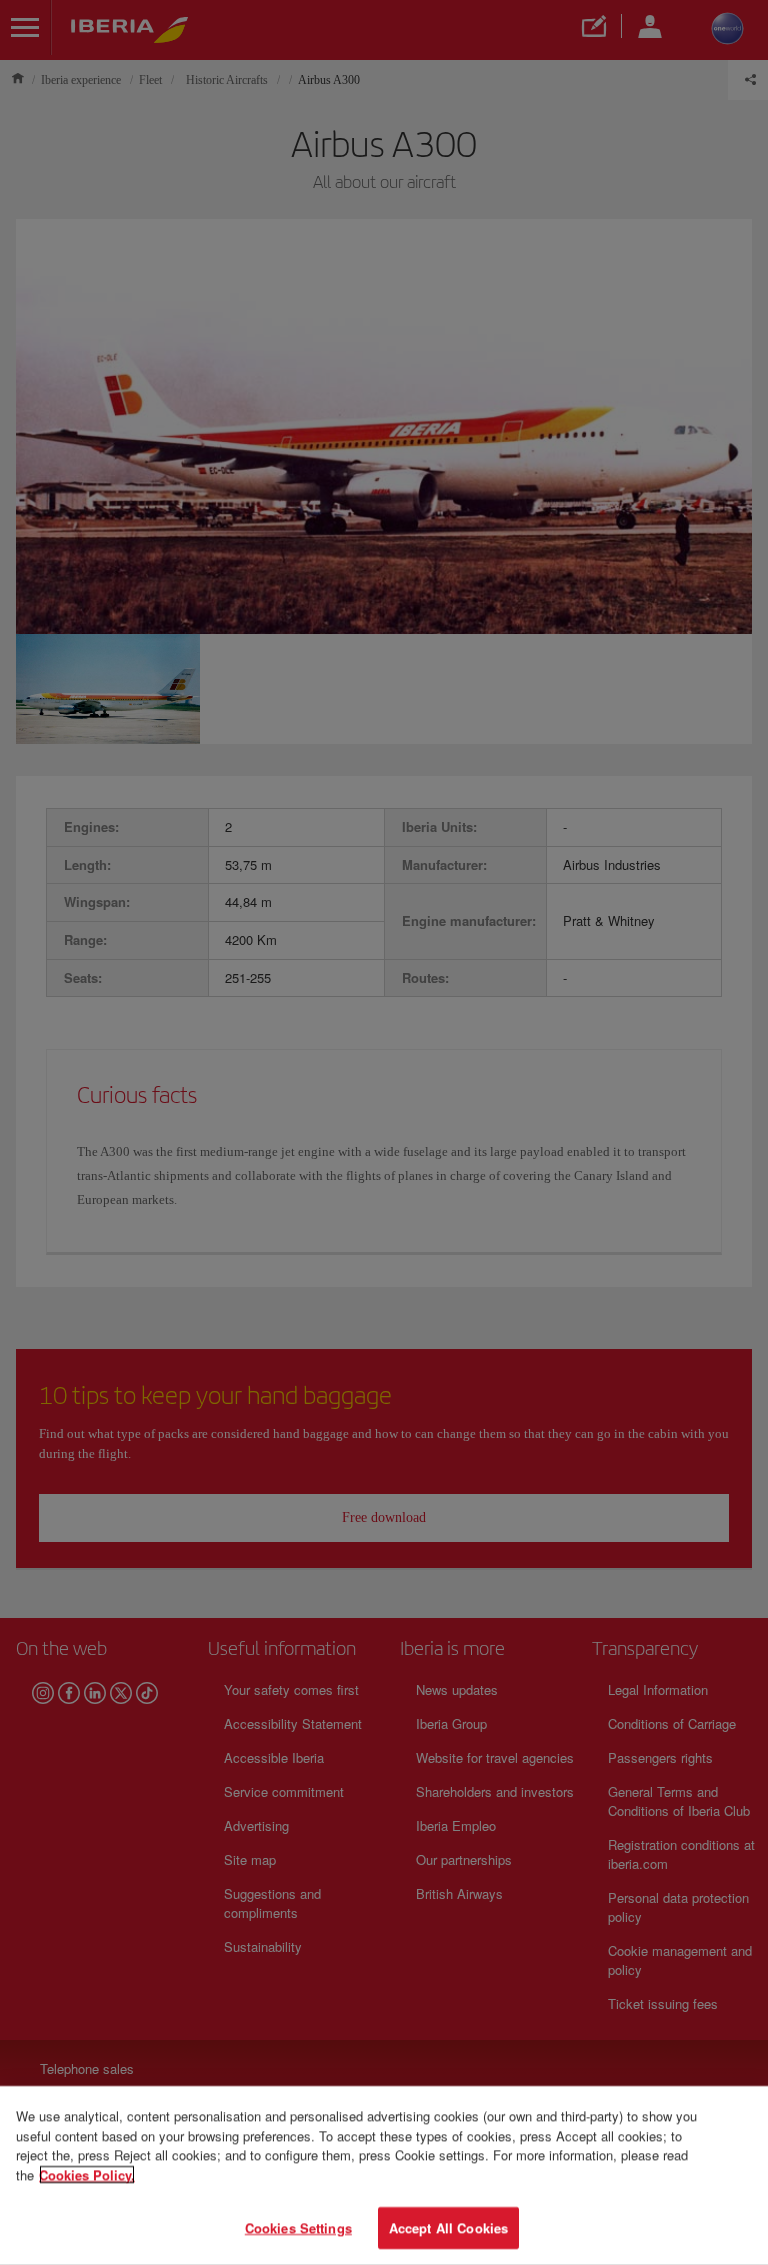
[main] (384, 2175)
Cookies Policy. (87, 2174)
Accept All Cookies (448, 2227)
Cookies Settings (298, 2227)
